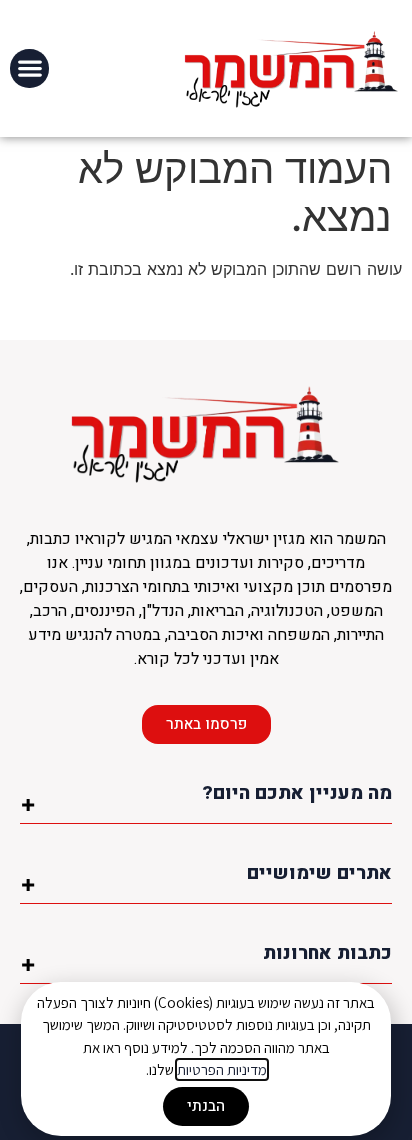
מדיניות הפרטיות (222, 1069)
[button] (29, 68)
